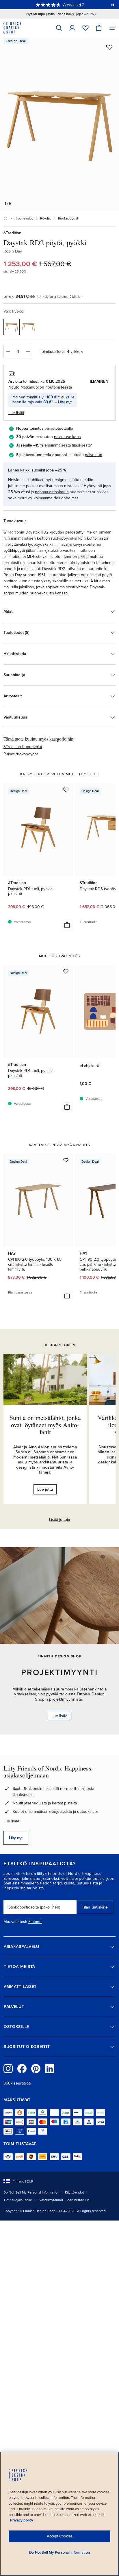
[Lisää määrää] (28, 351)
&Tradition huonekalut (23, 747)
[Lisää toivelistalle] (109, 47)
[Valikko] (112, 28)
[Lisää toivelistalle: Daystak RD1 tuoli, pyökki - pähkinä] (66, 790)
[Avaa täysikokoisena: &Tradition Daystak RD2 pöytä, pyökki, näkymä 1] (59, 124)
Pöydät (45, 218)
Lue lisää (11, 1821)
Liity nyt (65, 402)
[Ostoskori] (99, 28)
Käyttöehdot (75, 2192)
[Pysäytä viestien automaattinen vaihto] (113, 5)
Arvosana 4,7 (74, 5)
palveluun (94, 455)
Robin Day (13, 251)
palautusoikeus (67, 437)
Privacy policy (22, 2520)
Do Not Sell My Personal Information (31, 2192)
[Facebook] (22, 2069)
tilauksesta (81, 445)
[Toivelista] (85, 28)
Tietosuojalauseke (18, 2200)
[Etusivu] (5, 218)
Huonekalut (24, 218)
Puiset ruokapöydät (21, 754)
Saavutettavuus (78, 2200)
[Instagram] (8, 2069)
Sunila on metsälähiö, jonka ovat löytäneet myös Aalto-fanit (45, 1424)
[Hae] (59, 28)
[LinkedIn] (50, 2069)
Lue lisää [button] (16, 413)
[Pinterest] (36, 2069)
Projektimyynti (59, 1672)
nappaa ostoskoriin (52, 492)
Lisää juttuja (59, 1520)
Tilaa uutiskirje (95, 1907)
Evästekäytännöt (50, 2200)
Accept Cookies (60, 2536)
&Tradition (12, 233)
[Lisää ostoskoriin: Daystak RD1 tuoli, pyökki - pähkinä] (67, 925)
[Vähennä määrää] (8, 351)
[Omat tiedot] (72, 28)
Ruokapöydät (68, 218)
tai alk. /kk (19, 296)
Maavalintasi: (15, 1922)
